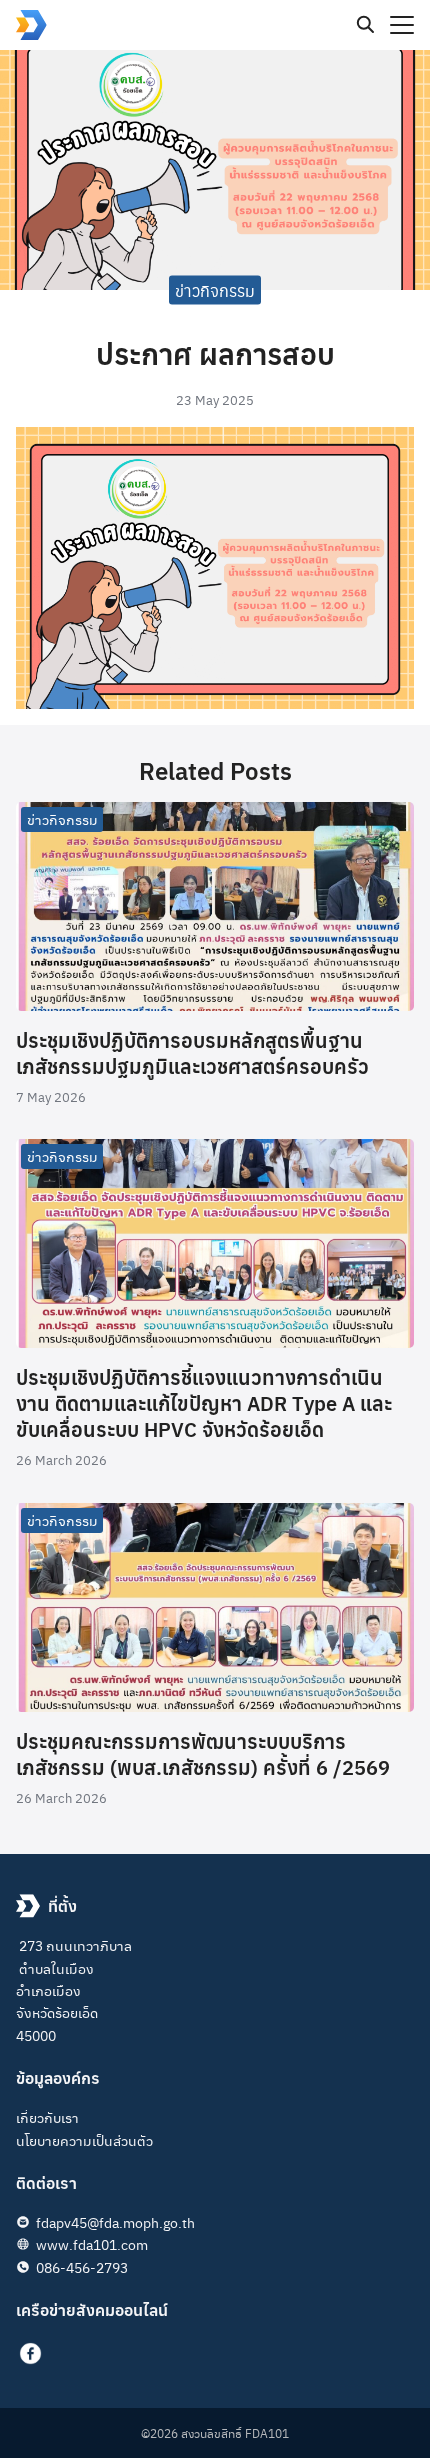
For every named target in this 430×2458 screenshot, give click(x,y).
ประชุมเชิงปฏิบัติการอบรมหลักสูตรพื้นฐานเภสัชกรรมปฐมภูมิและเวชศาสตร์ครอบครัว (192, 1052)
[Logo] (31, 25)
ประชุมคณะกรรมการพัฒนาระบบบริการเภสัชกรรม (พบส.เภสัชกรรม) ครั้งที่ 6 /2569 (203, 1753)
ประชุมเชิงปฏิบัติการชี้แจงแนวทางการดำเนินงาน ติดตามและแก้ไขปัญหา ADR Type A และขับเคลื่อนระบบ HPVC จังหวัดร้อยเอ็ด (204, 1402)
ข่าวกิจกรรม (215, 289)
